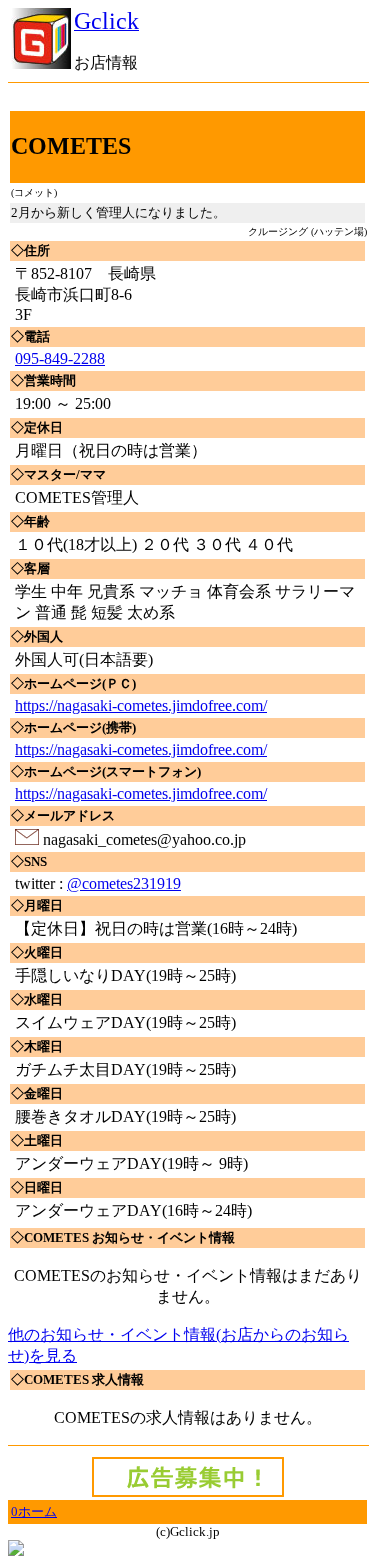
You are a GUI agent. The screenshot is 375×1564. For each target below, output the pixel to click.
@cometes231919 (124, 883)
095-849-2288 (60, 358)
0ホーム (34, 1511)
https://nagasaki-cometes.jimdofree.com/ (141, 705)
